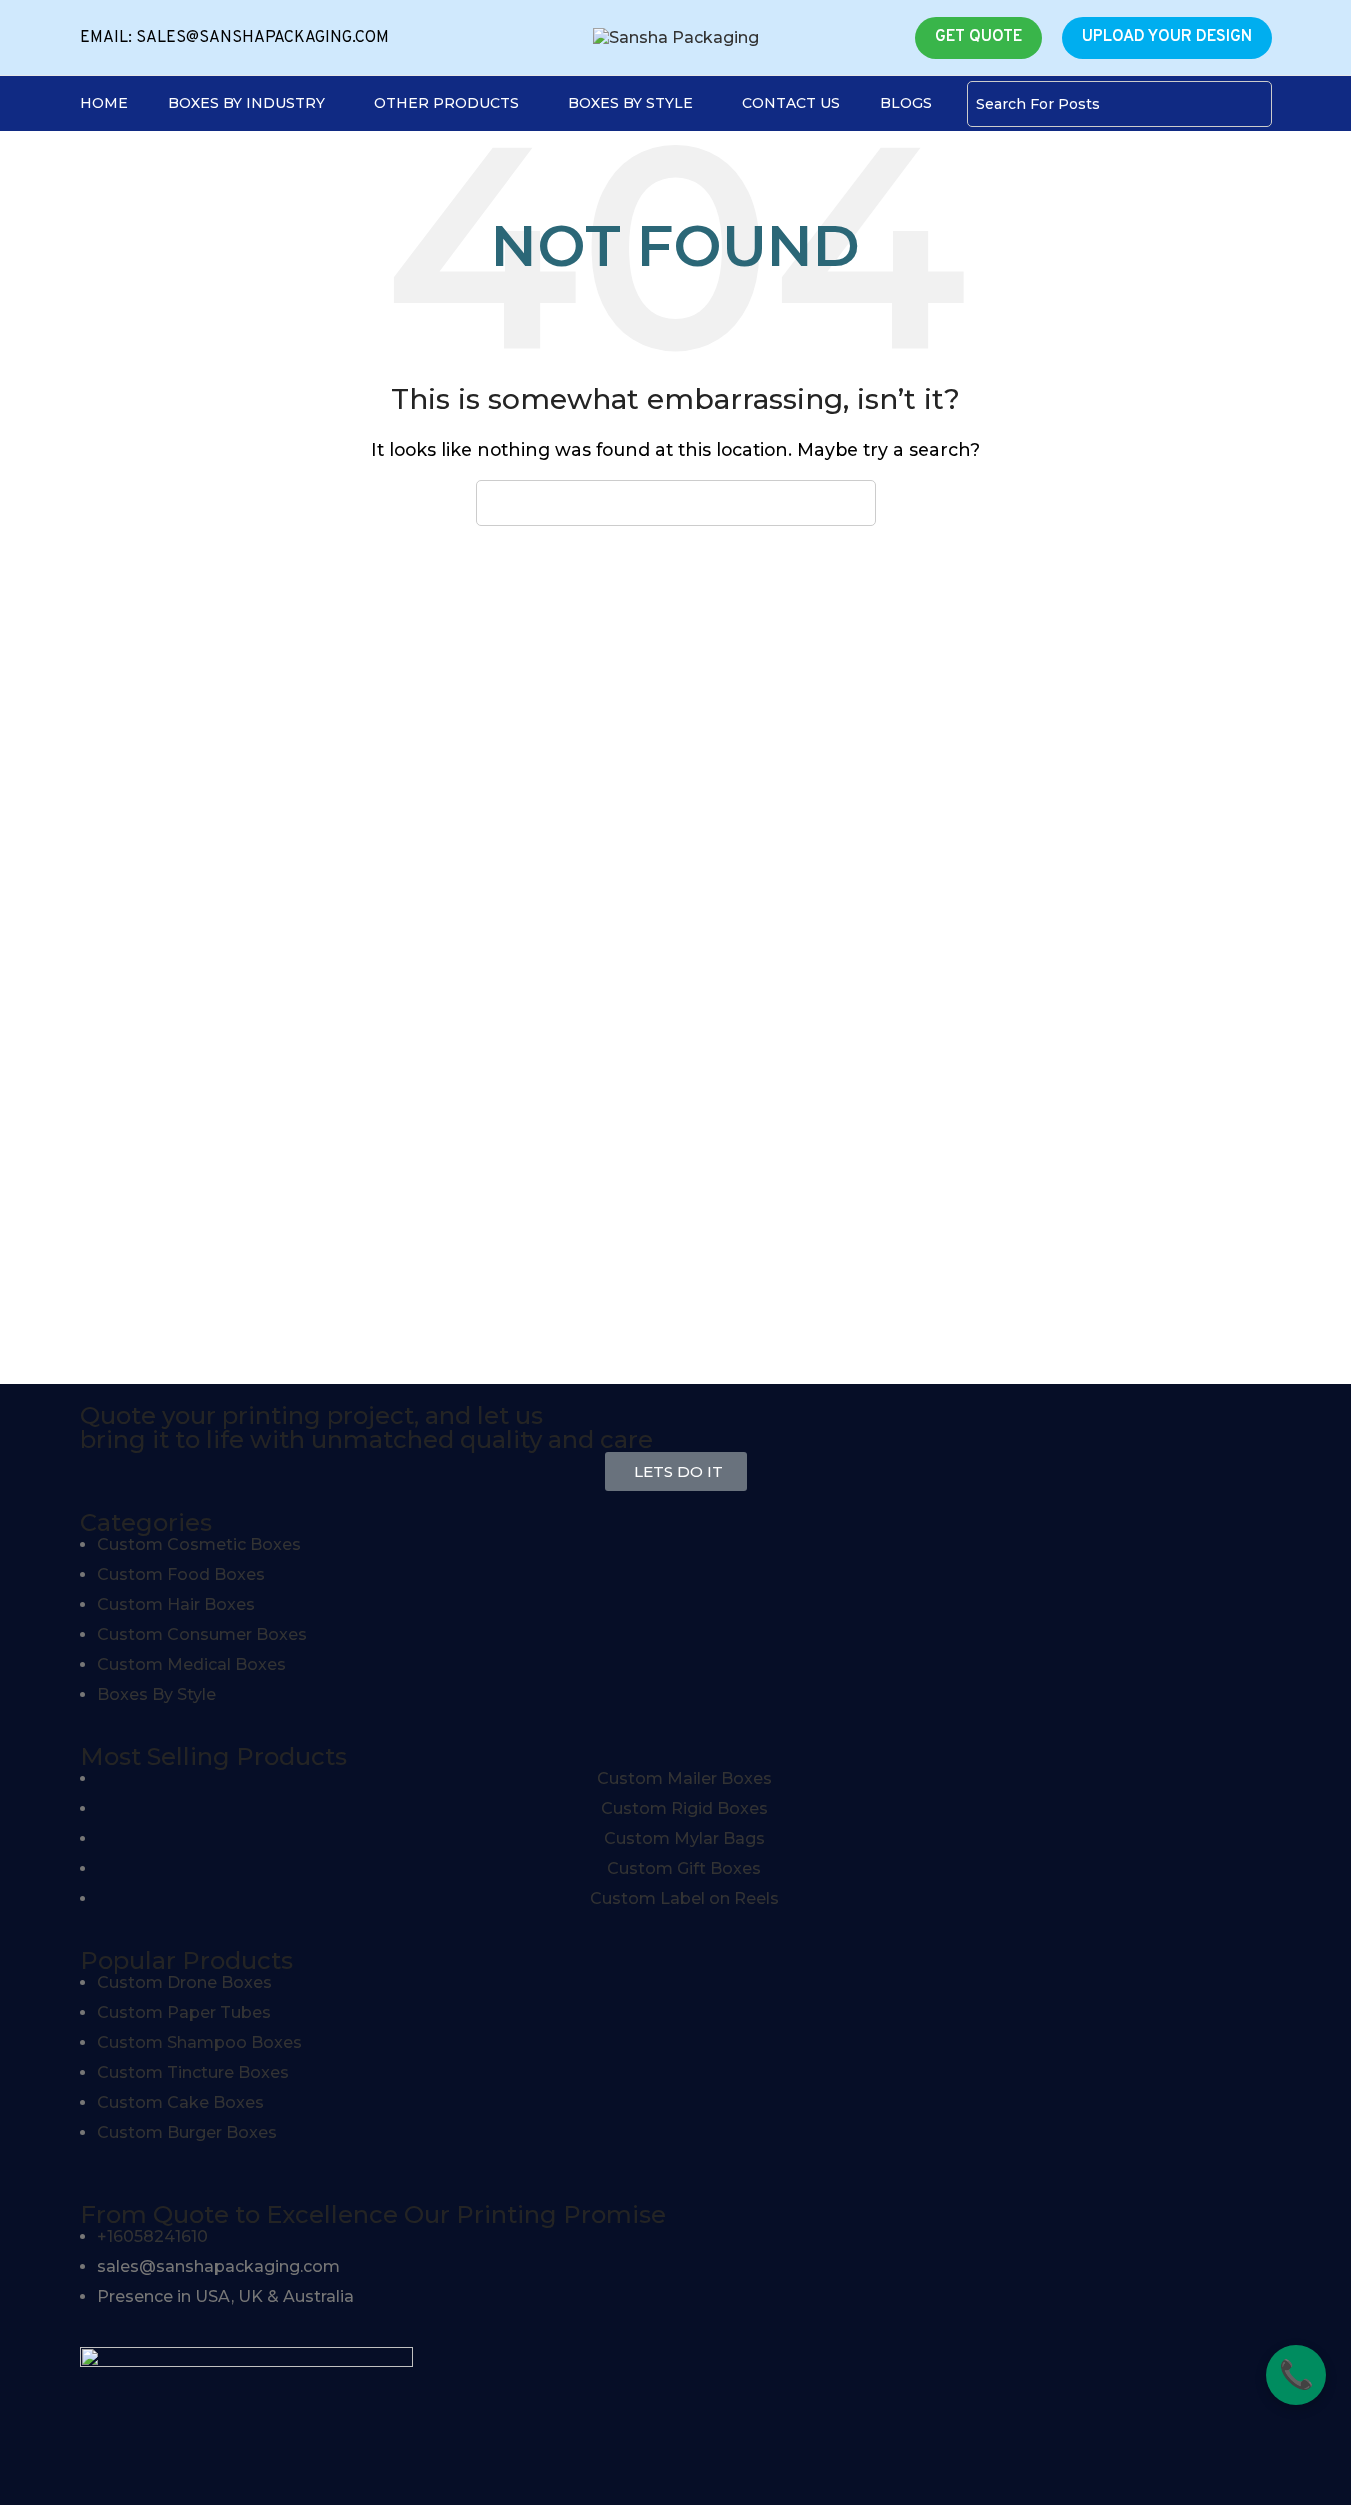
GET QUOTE (978, 37)
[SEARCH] (1249, 104)
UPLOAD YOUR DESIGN (1167, 37)
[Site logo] (676, 36)
